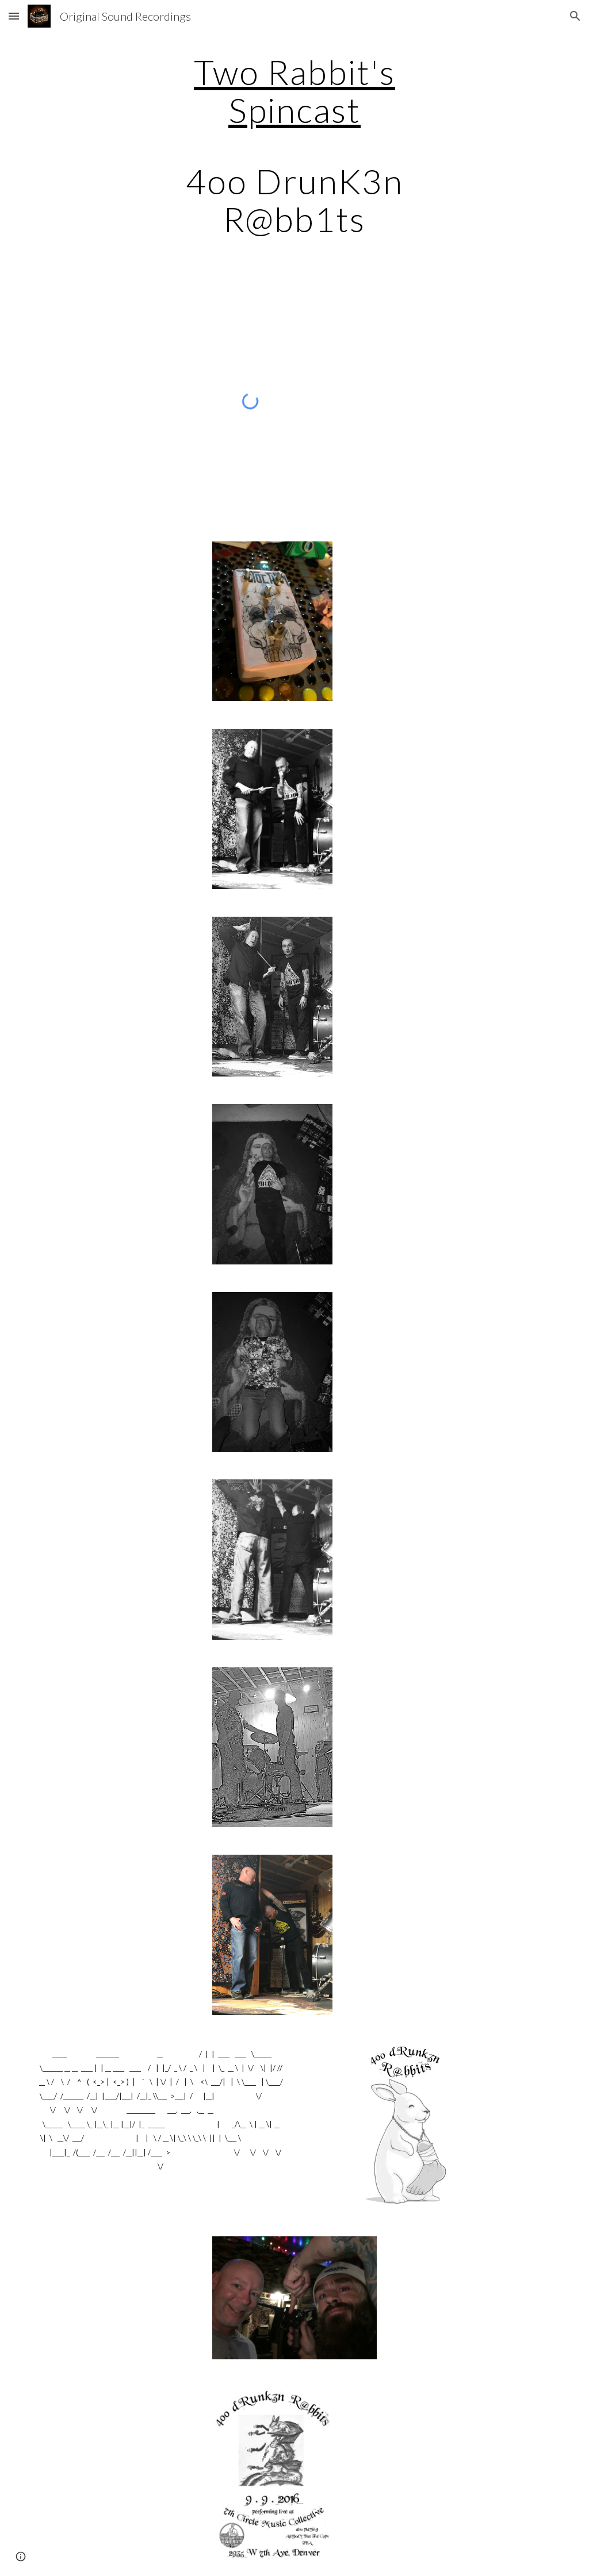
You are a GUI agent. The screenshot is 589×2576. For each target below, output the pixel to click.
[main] (294, 145)
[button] (14, 16)
